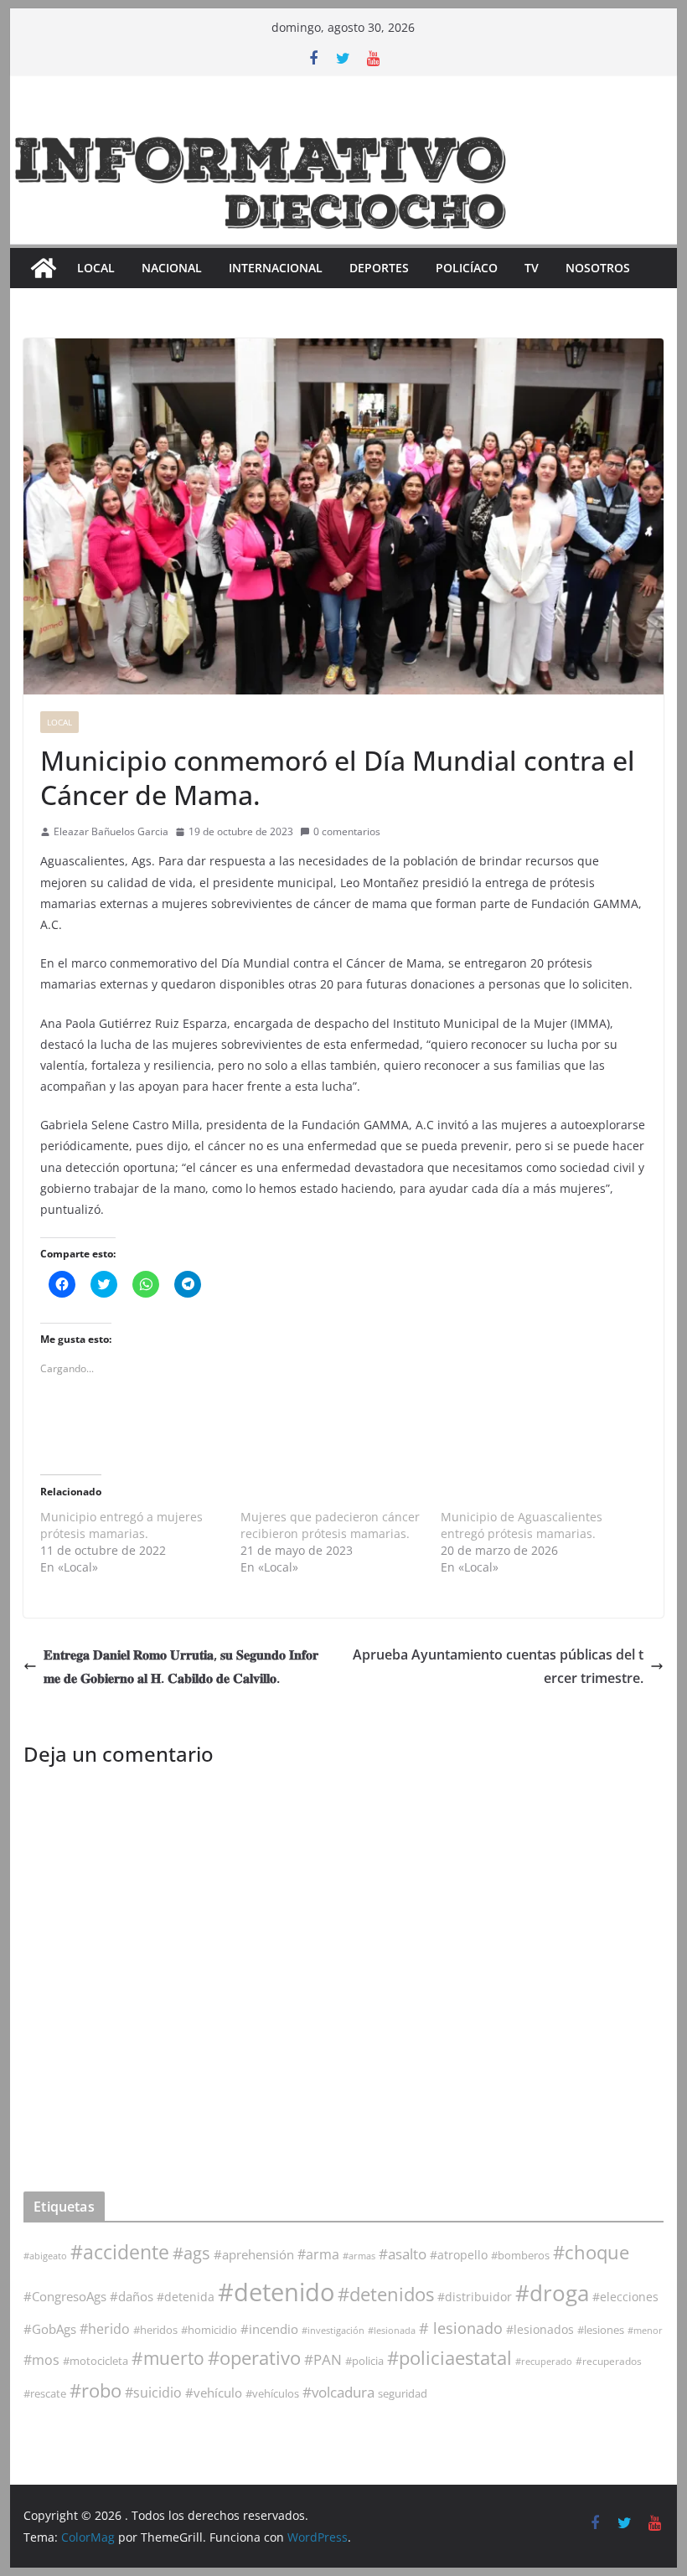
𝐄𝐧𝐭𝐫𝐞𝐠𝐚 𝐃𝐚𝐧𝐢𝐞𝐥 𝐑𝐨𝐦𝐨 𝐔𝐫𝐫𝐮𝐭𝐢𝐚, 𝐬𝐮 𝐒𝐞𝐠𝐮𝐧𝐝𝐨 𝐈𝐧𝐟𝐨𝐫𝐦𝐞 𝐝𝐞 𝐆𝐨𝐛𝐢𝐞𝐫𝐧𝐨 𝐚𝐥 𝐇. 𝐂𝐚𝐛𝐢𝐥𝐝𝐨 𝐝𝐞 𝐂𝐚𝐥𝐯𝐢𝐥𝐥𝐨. (181, 1667)
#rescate (45, 2393)
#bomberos (520, 2255)
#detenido (276, 2292)
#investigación (333, 2330)
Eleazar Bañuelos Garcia (111, 831)
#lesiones (601, 2330)
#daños (132, 2296)
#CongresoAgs (65, 2296)
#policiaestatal (449, 2358)
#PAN (323, 2359)
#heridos (155, 2330)
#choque (591, 2252)
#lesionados (540, 2330)
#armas (359, 2256)
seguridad (403, 2393)
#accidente (120, 2252)
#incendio (269, 2329)
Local (96, 268)
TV (532, 268)
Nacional (172, 268)
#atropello (459, 2255)
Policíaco (467, 268)
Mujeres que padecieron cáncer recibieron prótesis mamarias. (330, 1525)
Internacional (276, 268)
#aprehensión (254, 2254)
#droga (552, 2293)
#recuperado (544, 2361)
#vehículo (214, 2393)
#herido (105, 2328)
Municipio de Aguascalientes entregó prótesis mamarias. (522, 1525)
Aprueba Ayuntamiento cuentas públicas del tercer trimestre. (498, 1667)
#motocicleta (96, 2361)
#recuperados (609, 2361)
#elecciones (625, 2297)
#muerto (168, 2358)
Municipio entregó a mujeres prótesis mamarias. (121, 1525)
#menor (645, 2330)
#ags (191, 2253)
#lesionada (392, 2330)
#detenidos (386, 2294)
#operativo (254, 2358)
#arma (318, 2254)
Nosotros (598, 268)
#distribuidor (475, 2297)
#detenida (186, 2297)
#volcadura (338, 2392)
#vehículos (272, 2394)
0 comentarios (347, 831)
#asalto (403, 2254)
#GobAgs (50, 2329)
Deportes (379, 268)
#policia (364, 2361)
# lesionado (461, 2328)
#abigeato (45, 2256)
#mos (41, 2360)
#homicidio (209, 2330)
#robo (96, 2390)
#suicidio (153, 2392)
